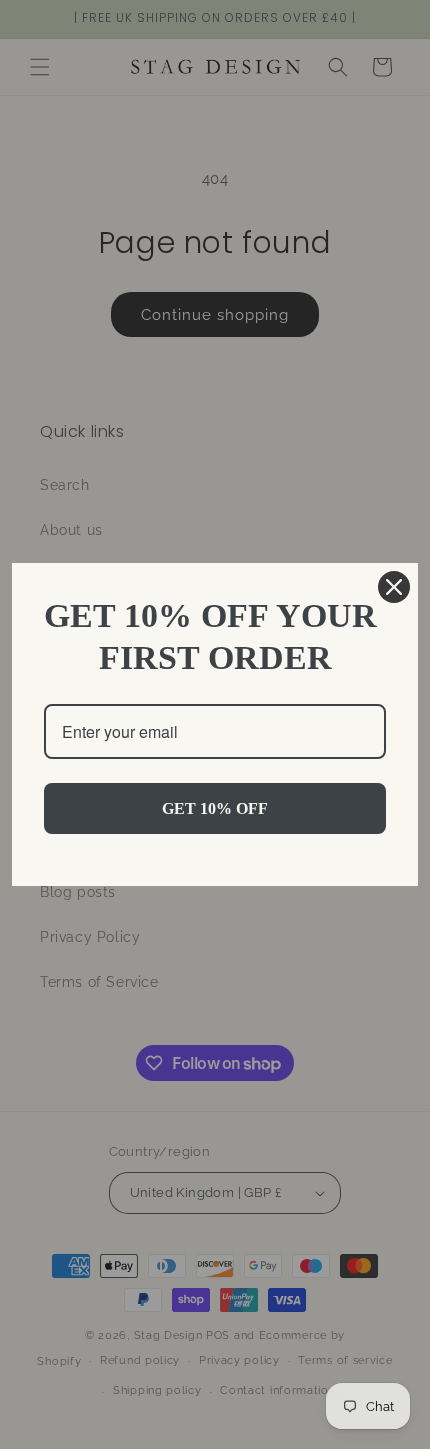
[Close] (394, 587)
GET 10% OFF (215, 808)
